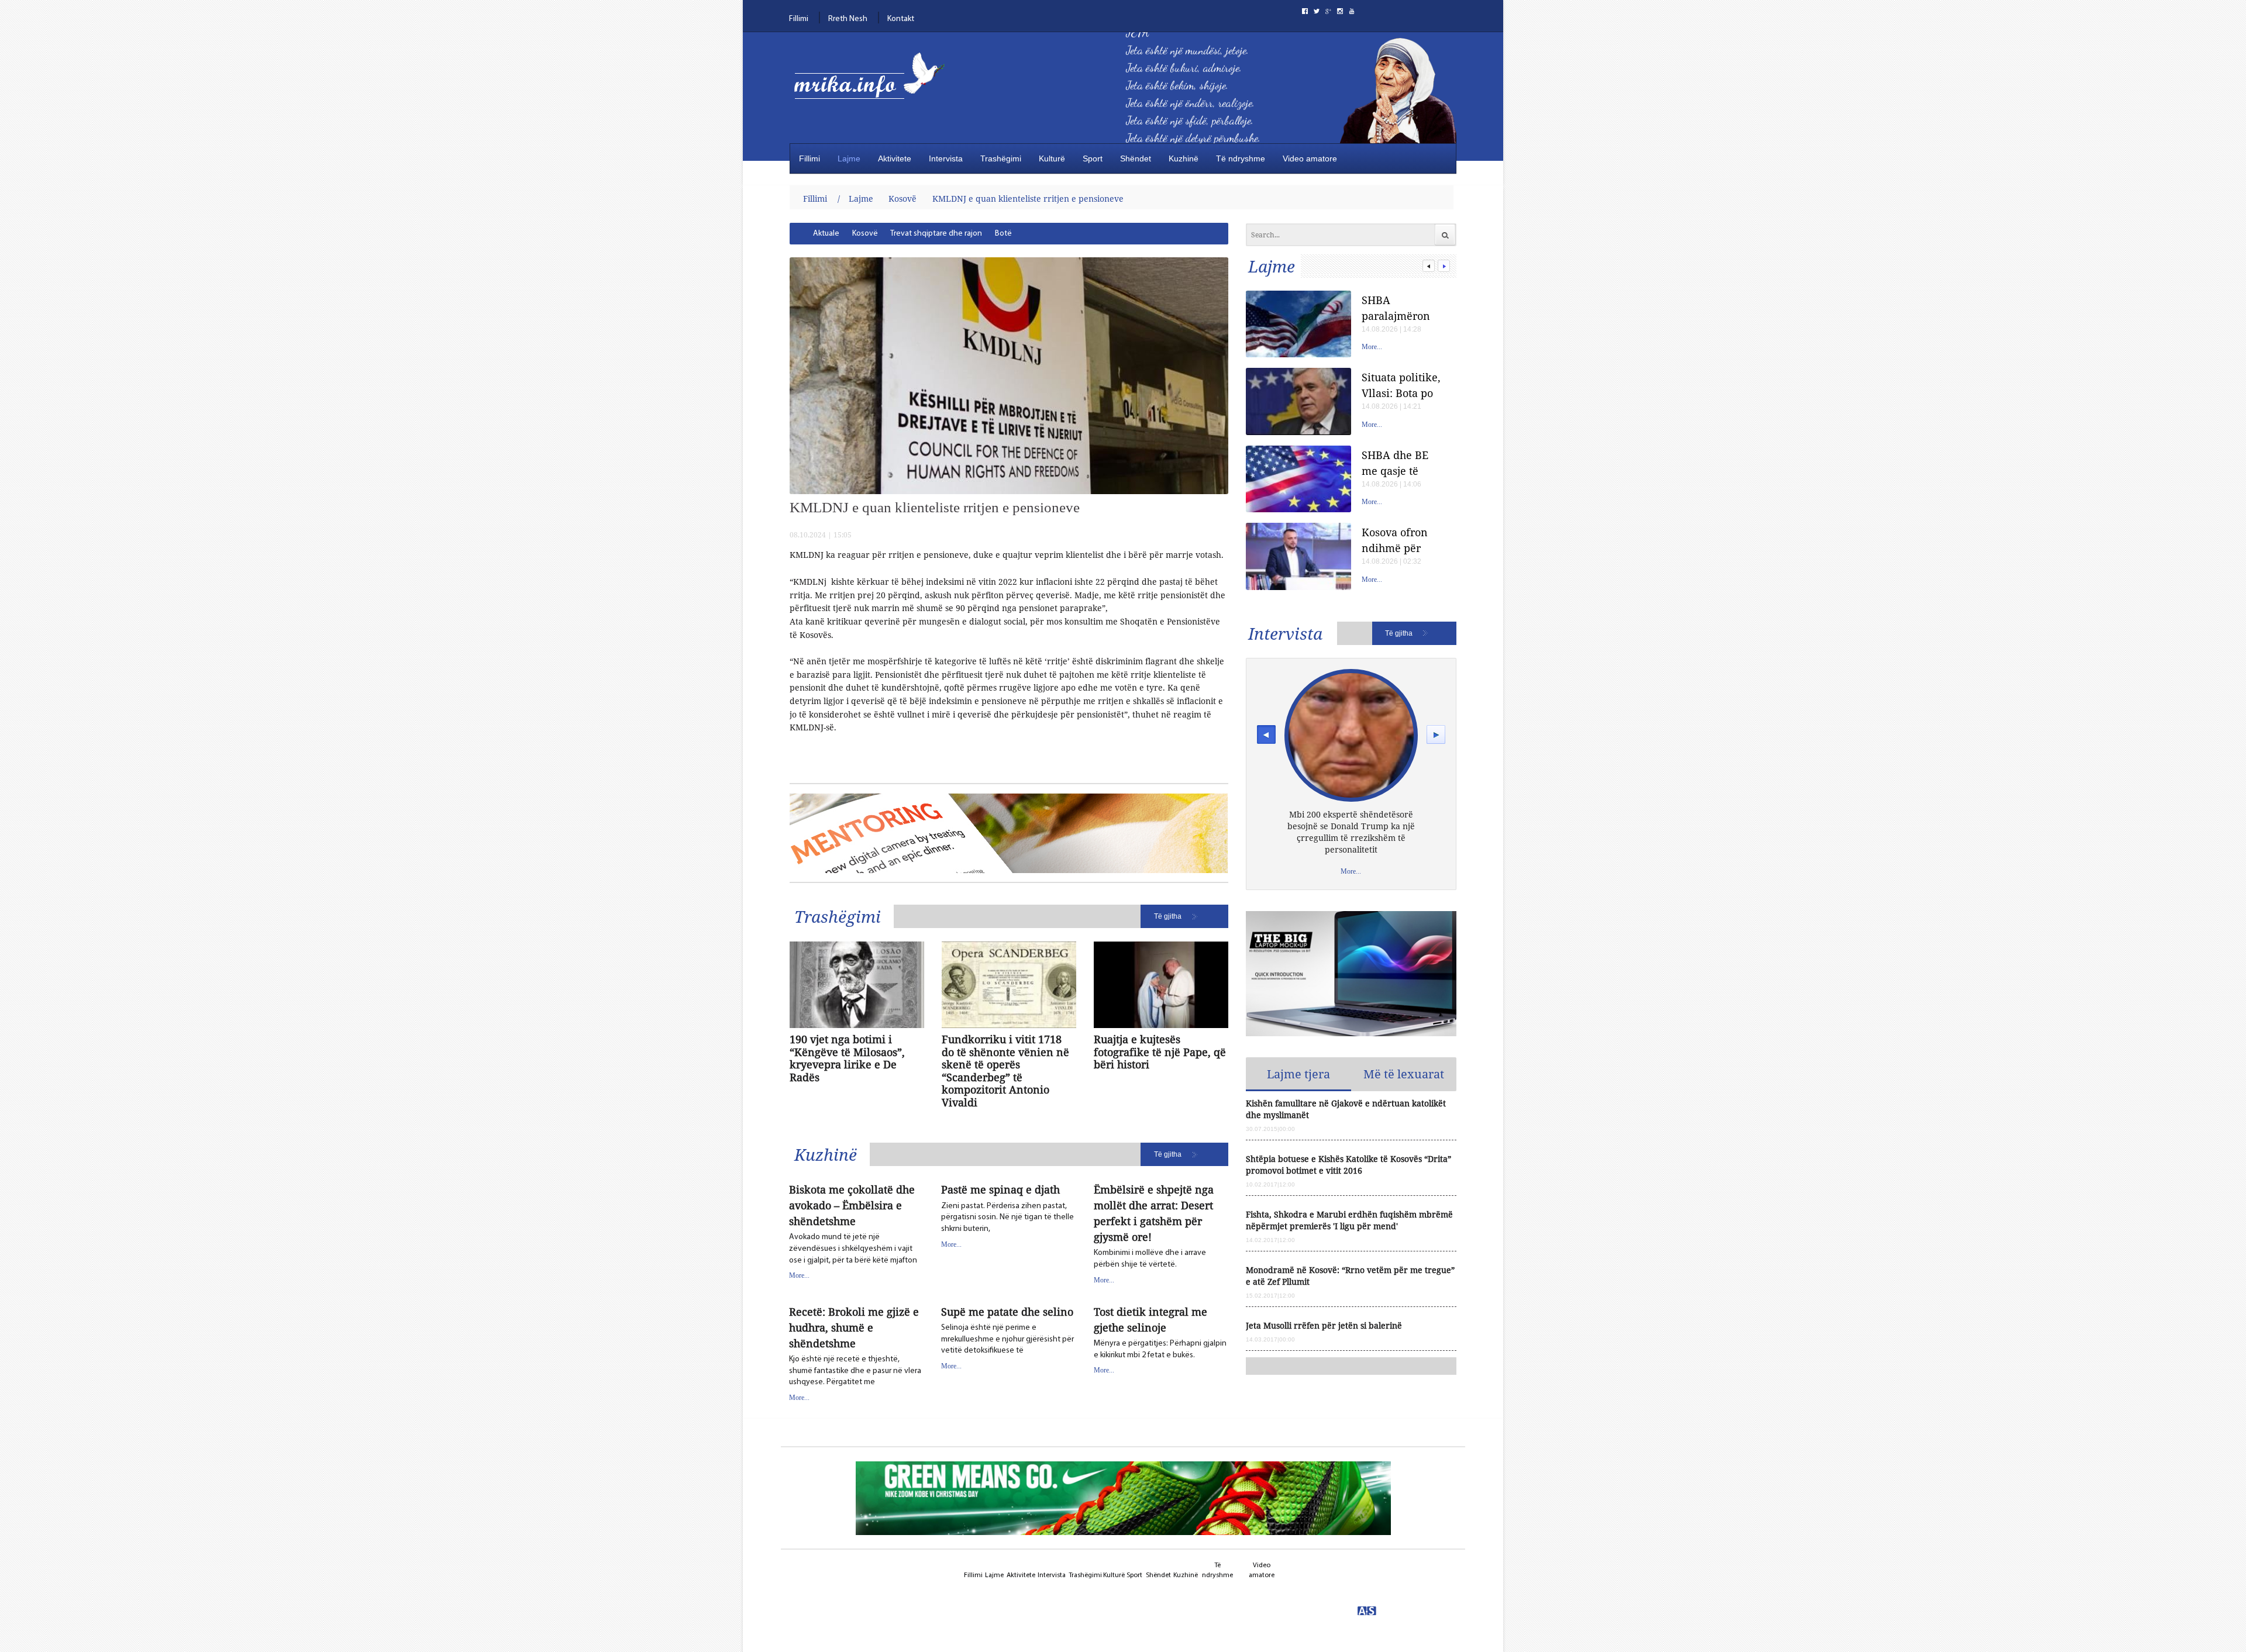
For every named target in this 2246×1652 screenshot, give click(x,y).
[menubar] (964, 234)
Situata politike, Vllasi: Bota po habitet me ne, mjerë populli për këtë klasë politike (1401, 385)
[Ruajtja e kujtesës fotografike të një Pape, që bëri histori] (1161, 985)
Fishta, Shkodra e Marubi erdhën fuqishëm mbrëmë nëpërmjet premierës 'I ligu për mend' (1349, 1220)
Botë (1003, 234)
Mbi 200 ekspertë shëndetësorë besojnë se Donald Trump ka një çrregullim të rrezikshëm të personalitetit (1351, 832)
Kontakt (901, 19)
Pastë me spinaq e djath (1000, 1189)
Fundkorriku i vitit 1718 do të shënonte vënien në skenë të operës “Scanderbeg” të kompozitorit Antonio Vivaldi (1005, 1071)
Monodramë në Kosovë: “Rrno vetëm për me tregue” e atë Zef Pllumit (1350, 1276)
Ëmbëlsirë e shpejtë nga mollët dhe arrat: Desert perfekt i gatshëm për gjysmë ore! (1154, 1213)
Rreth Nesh (848, 19)
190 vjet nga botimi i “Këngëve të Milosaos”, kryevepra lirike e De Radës (847, 1058)
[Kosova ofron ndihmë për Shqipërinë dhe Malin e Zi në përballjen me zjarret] (1298, 556)
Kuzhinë (1184, 158)
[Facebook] (1305, 11)
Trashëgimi (1001, 158)
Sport (1093, 158)
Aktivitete (895, 158)
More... (799, 1275)
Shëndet (1136, 158)
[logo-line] (874, 86)
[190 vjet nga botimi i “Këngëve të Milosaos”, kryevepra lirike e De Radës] (857, 985)
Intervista (946, 158)
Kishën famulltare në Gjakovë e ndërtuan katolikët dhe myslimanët (1346, 1109)
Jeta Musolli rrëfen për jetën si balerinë (1324, 1325)
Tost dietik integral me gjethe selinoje (1150, 1320)
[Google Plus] (1328, 11)
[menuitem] (826, 234)
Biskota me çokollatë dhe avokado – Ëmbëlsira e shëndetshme (852, 1205)
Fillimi (799, 19)
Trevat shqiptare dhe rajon (936, 234)
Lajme (849, 158)
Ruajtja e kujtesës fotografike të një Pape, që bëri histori (1160, 1052)
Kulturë (1052, 158)
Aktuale (826, 234)
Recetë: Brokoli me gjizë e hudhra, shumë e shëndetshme (854, 1327)
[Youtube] (1352, 11)
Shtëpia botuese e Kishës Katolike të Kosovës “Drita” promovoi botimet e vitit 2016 (1348, 1165)
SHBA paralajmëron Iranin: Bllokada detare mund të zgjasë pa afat (1403, 308)
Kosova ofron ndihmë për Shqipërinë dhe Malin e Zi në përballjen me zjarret (1400, 540)
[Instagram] (1340, 11)
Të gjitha (1168, 916)
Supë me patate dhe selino (1007, 1312)
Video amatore (1310, 158)
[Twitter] (1317, 11)
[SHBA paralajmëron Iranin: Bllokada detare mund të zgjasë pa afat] (1298, 324)
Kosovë (902, 199)
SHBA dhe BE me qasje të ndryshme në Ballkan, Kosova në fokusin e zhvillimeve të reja (1402, 463)
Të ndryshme (1241, 158)
